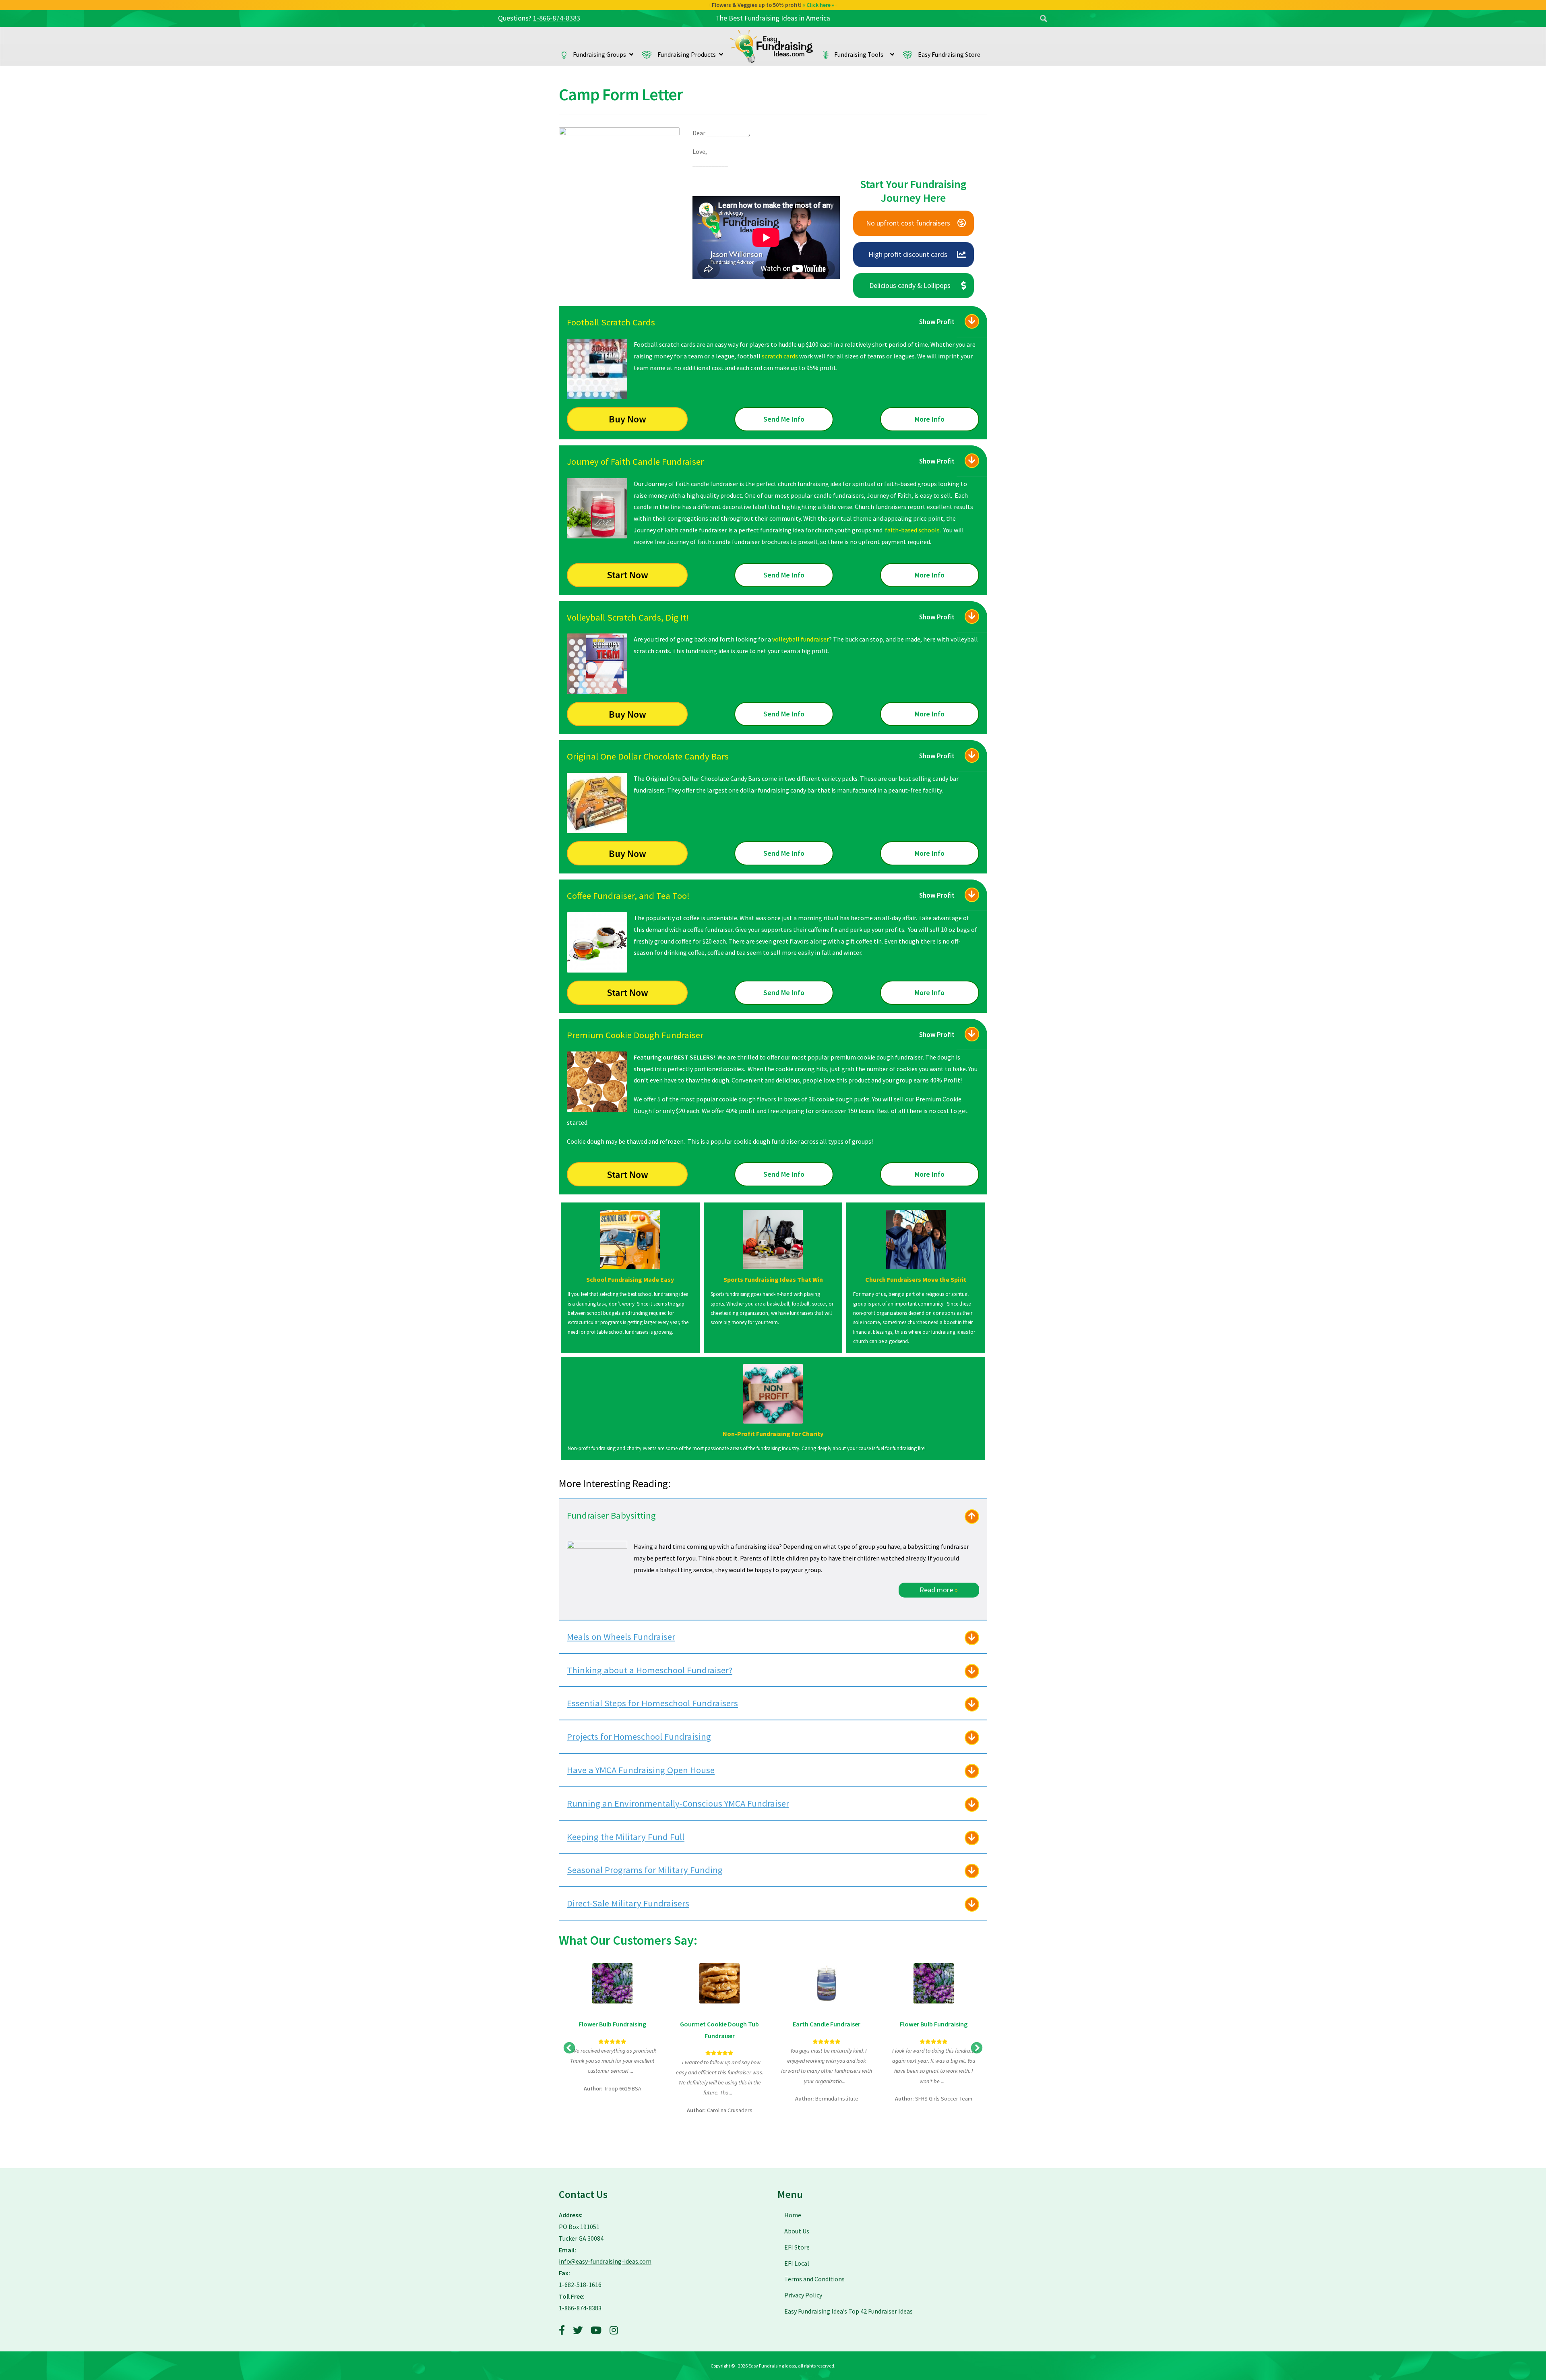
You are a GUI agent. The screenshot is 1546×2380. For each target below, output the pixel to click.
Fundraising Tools (861, 54)
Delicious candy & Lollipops (910, 285)
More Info (930, 419)
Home (772, 46)
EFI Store (797, 2247)
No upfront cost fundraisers (908, 223)
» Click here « (819, 5)
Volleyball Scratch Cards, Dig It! (628, 617)
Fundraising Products (687, 54)
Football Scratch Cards (611, 322)
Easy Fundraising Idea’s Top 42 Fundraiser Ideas (848, 2311)
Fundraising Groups (599, 54)
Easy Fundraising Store (949, 54)
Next (977, 2048)
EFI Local (797, 2263)
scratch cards (780, 356)
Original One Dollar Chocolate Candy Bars (648, 756)
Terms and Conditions (814, 2279)
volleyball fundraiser (801, 639)
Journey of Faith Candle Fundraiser (635, 462)
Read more (939, 1590)
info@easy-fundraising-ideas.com (605, 2261)
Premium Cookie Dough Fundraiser (635, 1035)
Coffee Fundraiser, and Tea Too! (628, 896)
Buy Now (627, 419)
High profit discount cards (908, 254)
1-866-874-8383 (557, 18)
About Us (797, 2231)
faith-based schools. (913, 530)
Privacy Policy (803, 2295)
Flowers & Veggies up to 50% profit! (773, 5)
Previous (569, 2048)
